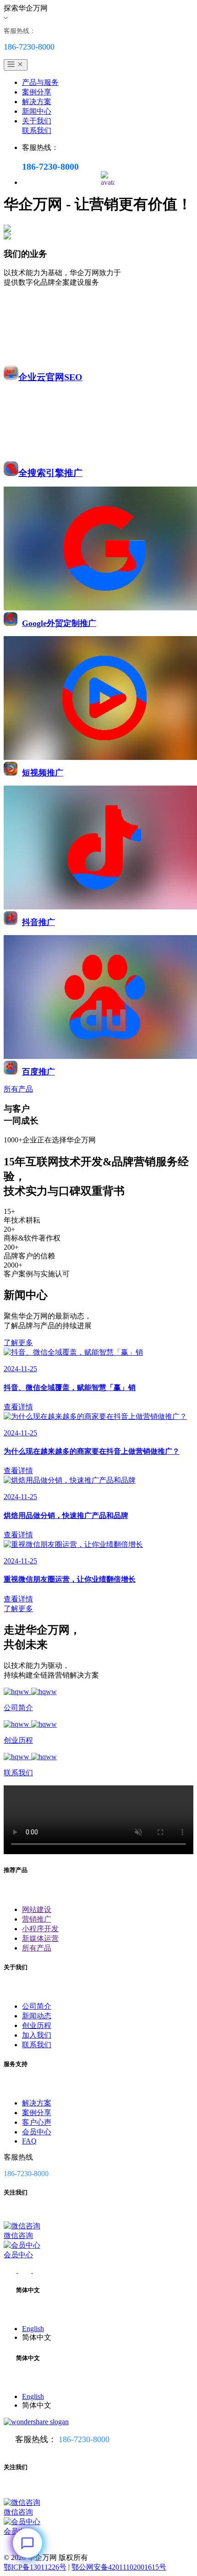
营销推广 (37, 1919)
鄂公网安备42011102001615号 (119, 2567)
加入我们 (37, 2035)
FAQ (29, 2141)
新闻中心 (37, 111)
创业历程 (37, 2025)
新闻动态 (37, 2016)
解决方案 (37, 102)
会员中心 (37, 2132)
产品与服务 (40, 82)
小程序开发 (40, 1929)
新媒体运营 (40, 1938)
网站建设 (37, 1909)
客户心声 (37, 2122)
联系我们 (37, 130)
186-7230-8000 (84, 2439)
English (33, 2329)
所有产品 (37, 1948)
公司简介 (37, 2006)
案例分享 (37, 92)
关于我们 (37, 121)
